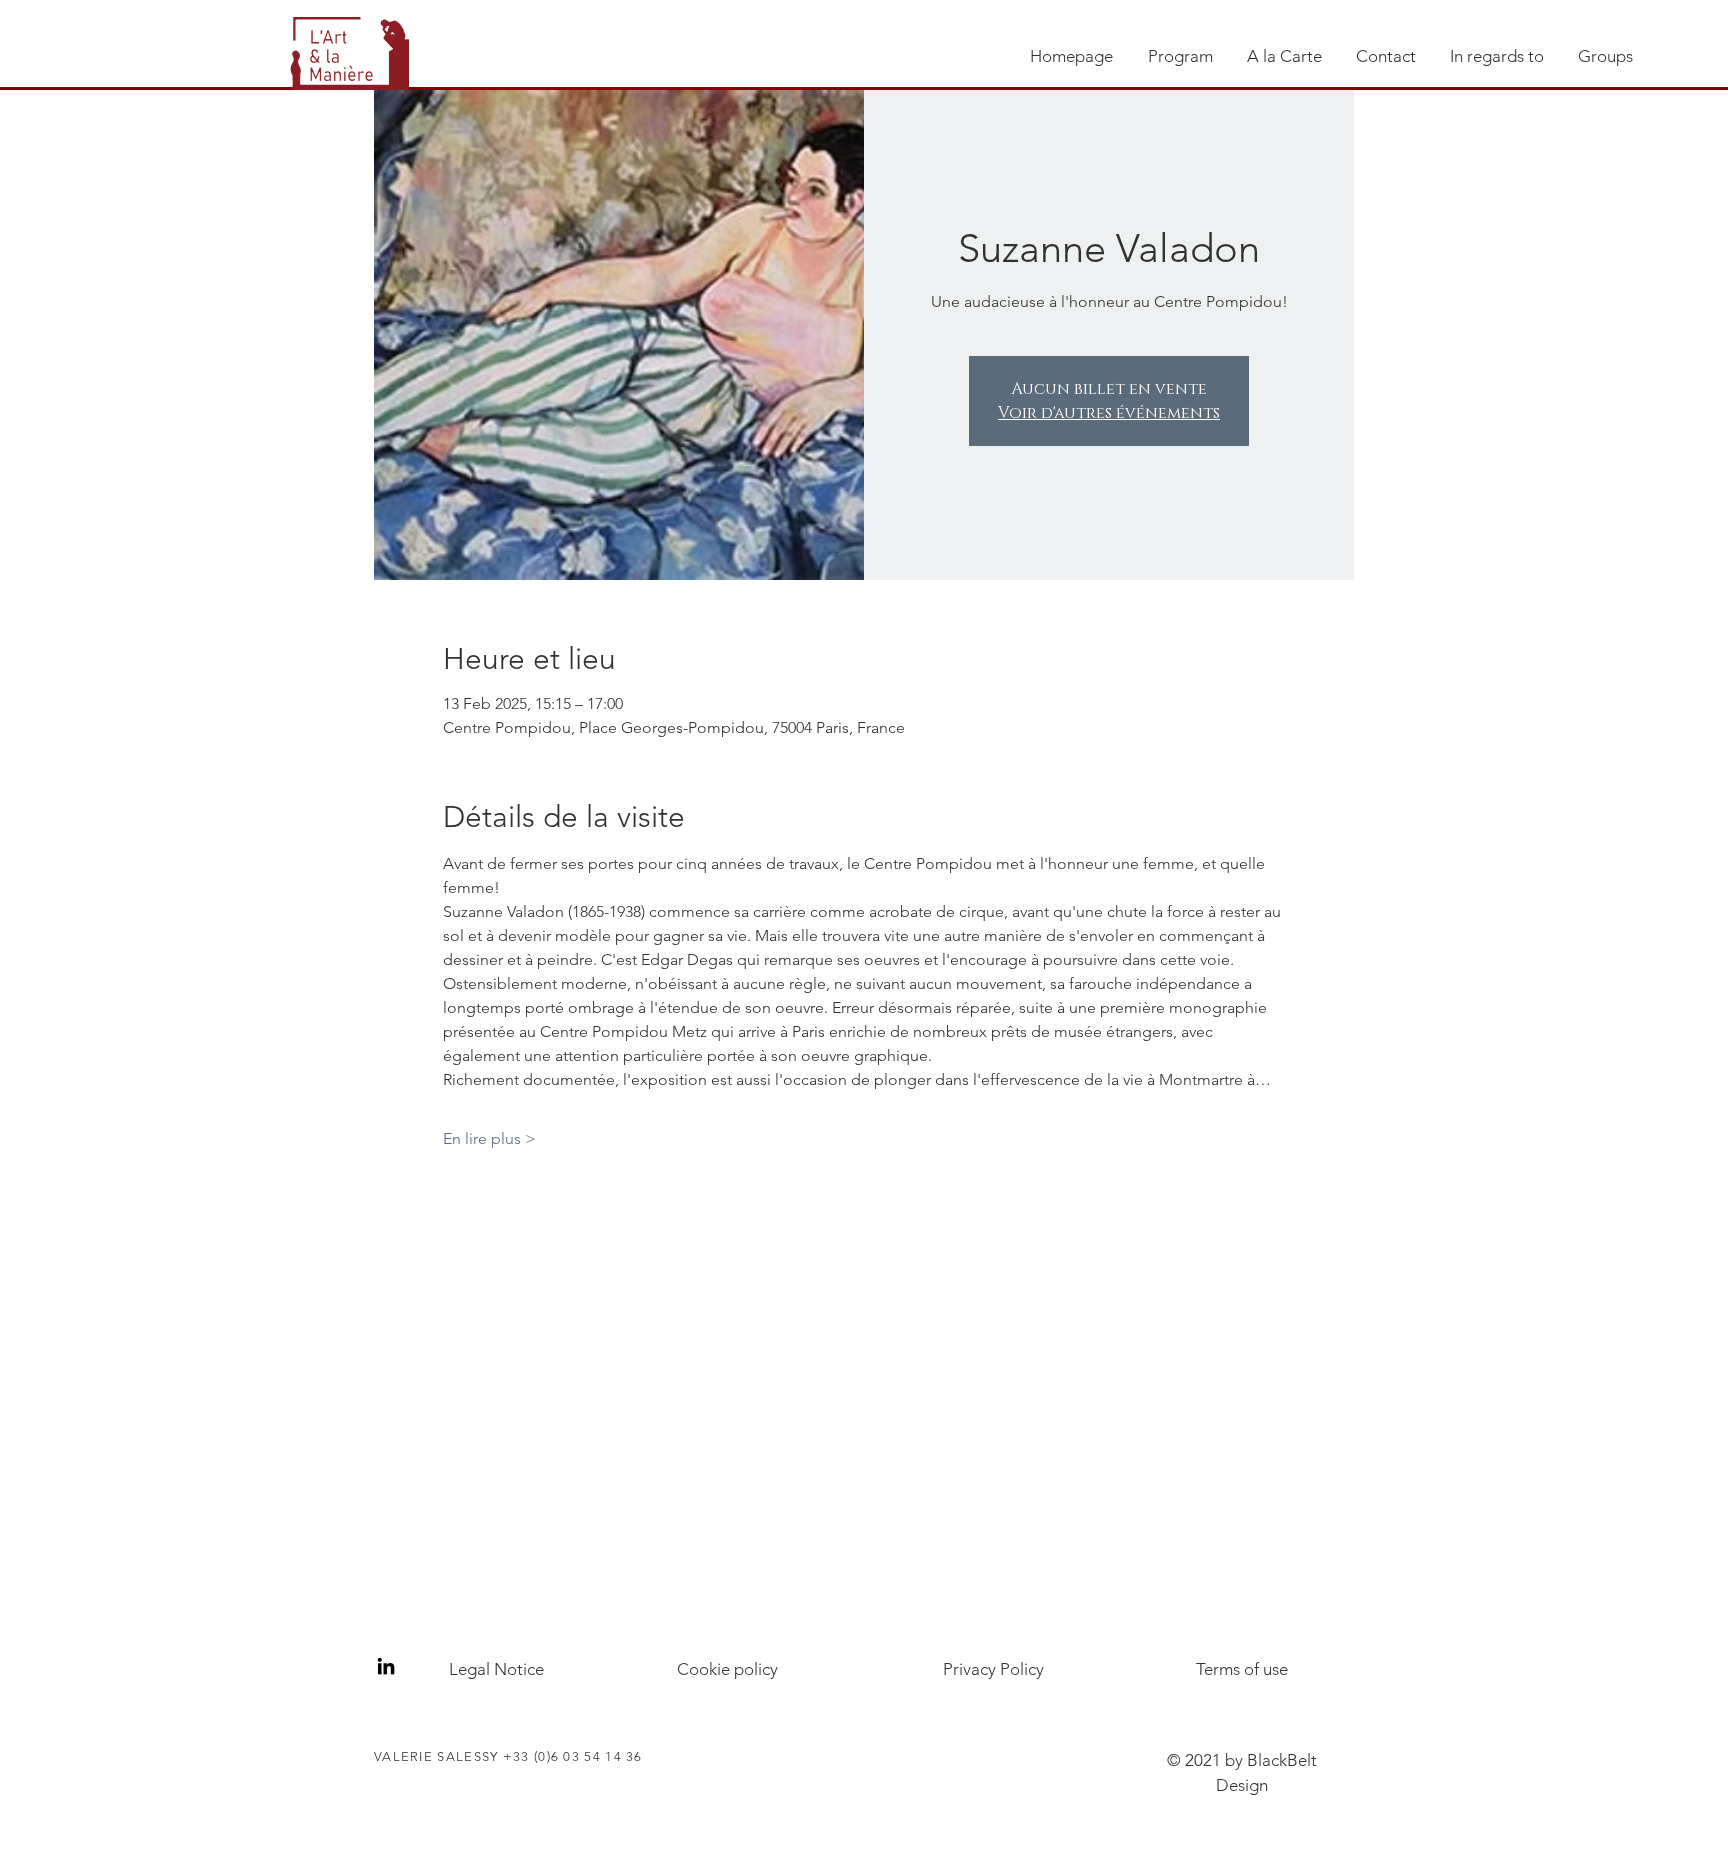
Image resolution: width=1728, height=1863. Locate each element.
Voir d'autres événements (1109, 413)
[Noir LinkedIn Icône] (386, 1666)
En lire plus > (489, 1138)
